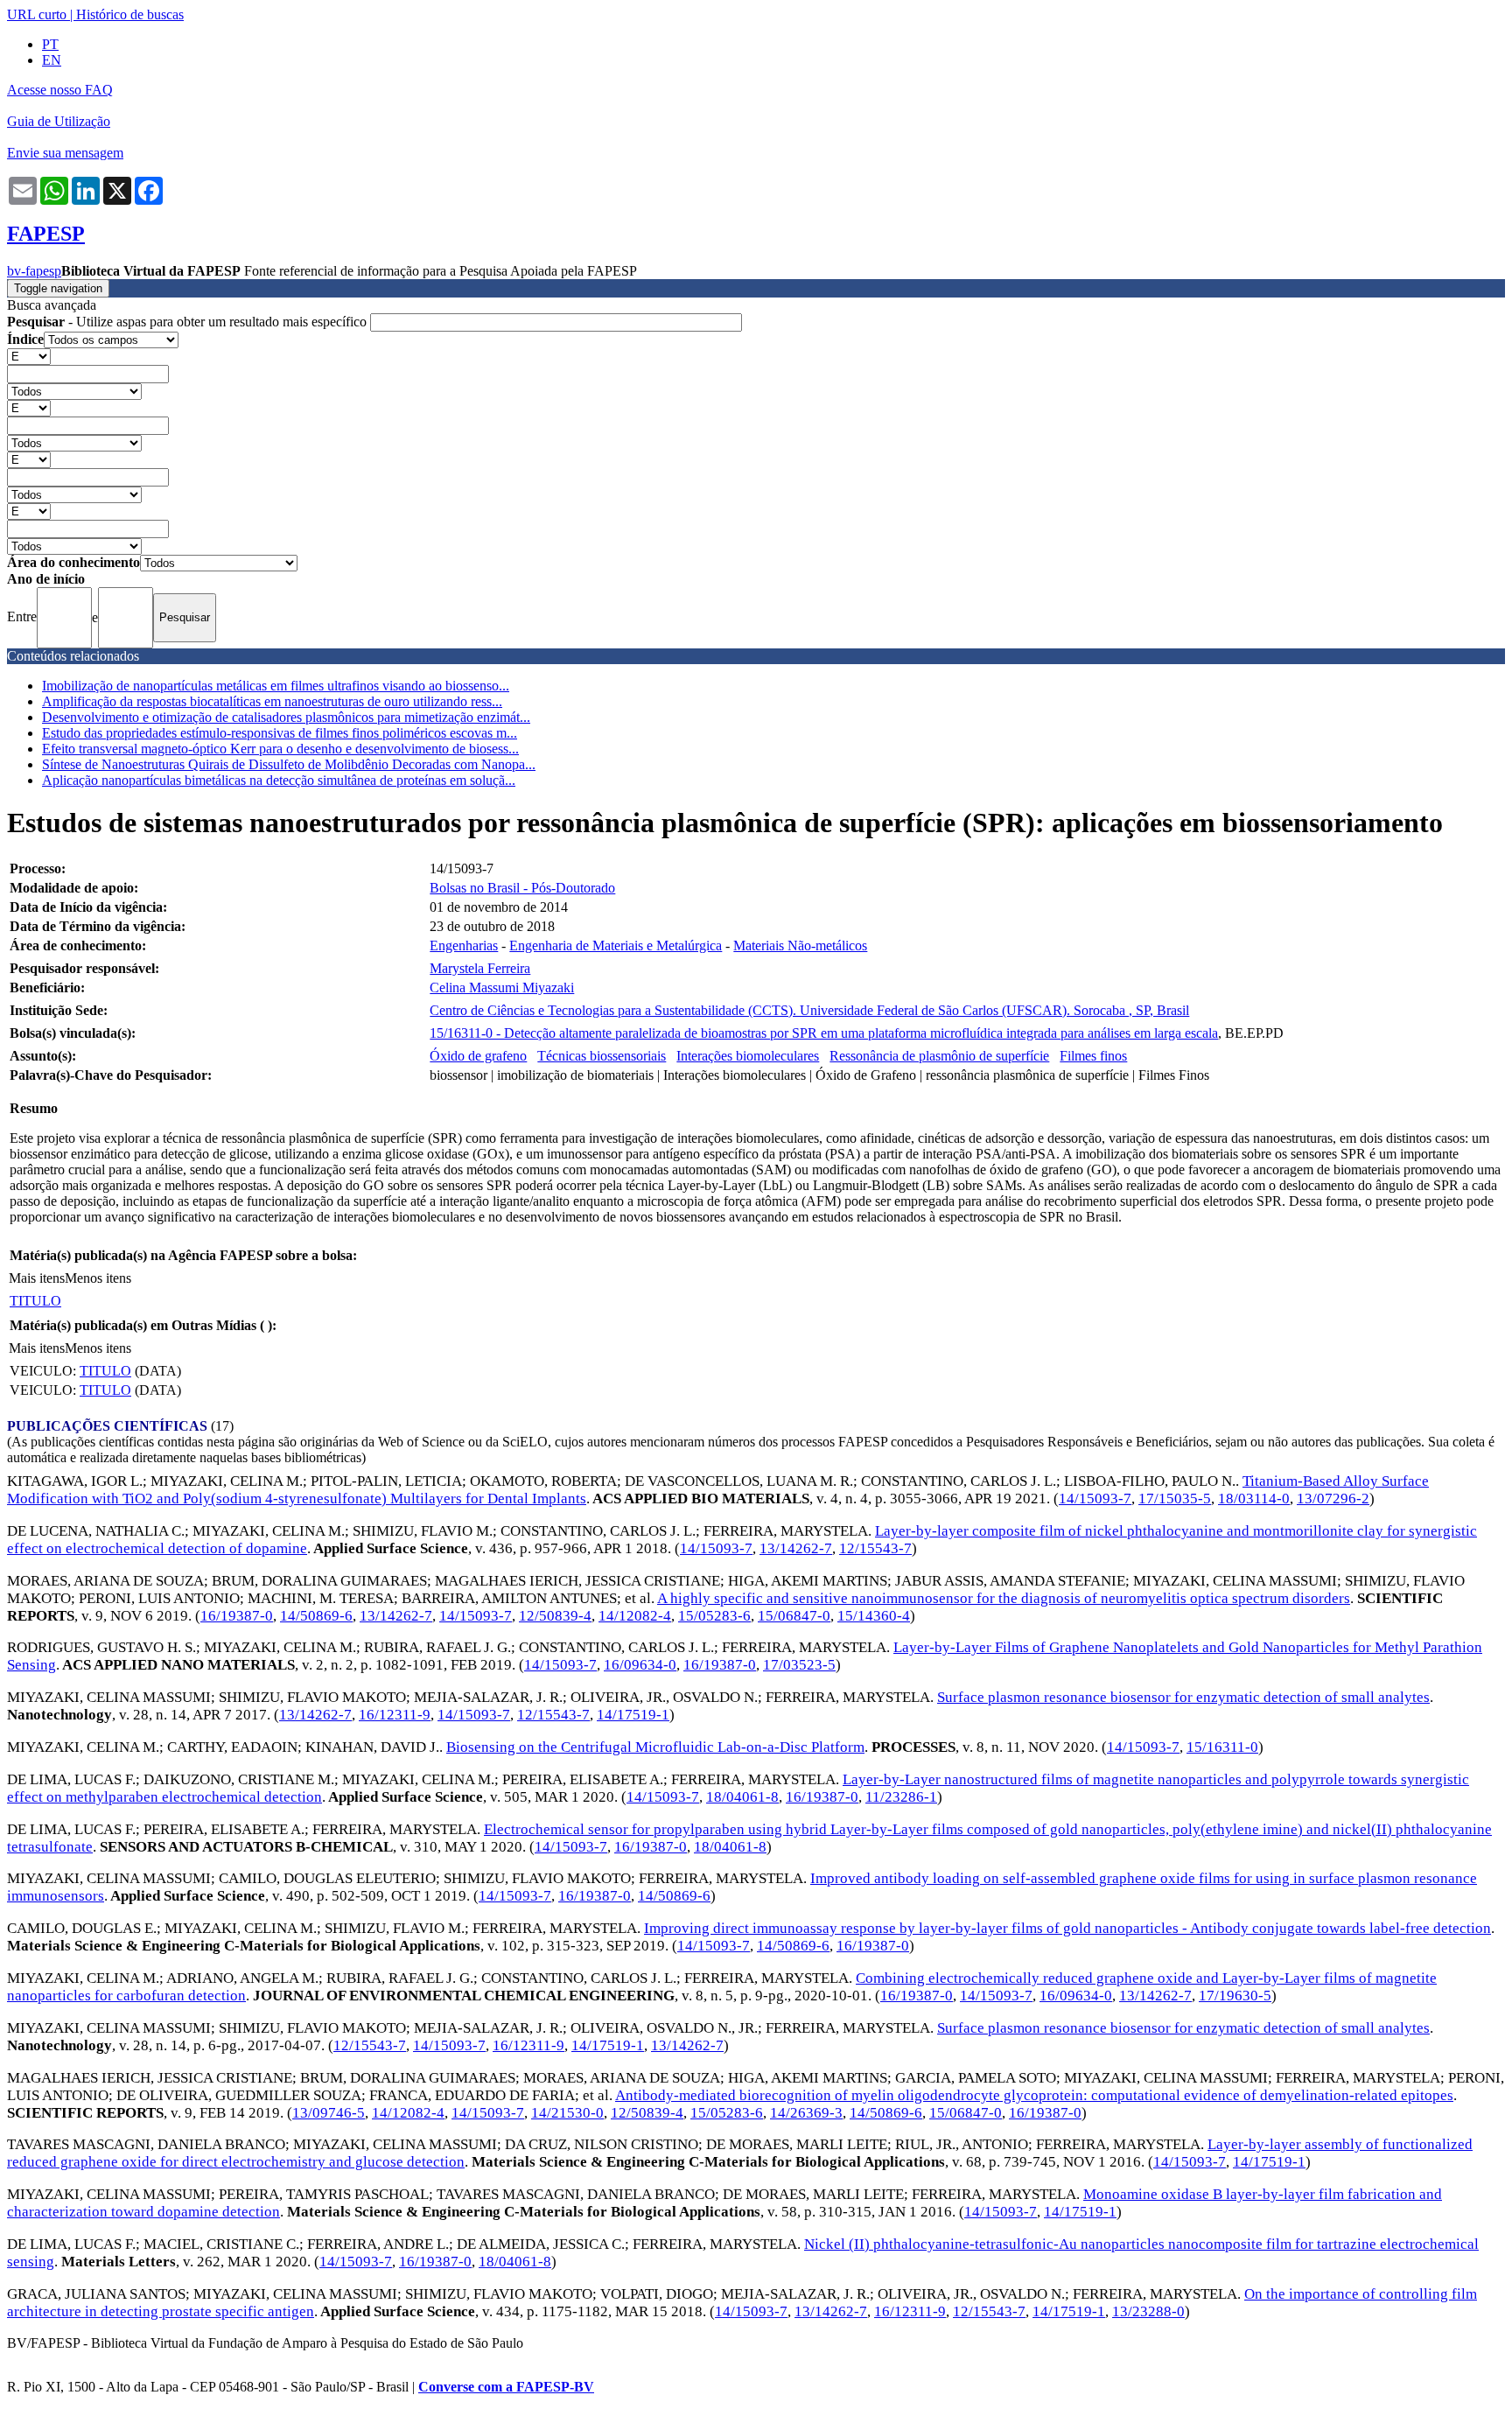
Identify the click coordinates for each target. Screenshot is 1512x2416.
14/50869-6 (316, 1616)
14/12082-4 (635, 1616)
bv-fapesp (34, 271)
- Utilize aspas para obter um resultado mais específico (189, 322)
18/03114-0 (1254, 1499)
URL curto (37, 14)
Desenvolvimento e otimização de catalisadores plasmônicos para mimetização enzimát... (286, 717)
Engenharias (464, 945)
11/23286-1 (901, 1797)
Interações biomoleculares (748, 1056)
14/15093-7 (1095, 1499)
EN (52, 60)
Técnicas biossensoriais (602, 1056)
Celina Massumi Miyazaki (502, 987)
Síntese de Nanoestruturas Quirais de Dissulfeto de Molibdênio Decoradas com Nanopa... (289, 764)
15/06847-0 (794, 1616)
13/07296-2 (1333, 1499)
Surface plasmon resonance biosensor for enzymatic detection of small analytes (1183, 1697)
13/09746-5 (329, 2113)
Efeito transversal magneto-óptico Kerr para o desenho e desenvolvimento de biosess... (280, 749)
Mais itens (37, 1278)
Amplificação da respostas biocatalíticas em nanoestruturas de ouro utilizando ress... (272, 701)
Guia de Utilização (59, 121)
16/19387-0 (237, 1616)
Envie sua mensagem (65, 153)
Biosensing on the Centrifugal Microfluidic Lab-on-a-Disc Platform (655, 1747)
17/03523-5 (799, 1665)
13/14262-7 (796, 1548)
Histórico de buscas (130, 14)
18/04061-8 (742, 1797)
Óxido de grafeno (478, 1056)
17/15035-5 (1175, 1499)
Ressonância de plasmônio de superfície (939, 1056)
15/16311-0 (1222, 1747)
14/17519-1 (633, 1715)
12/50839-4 (555, 1616)
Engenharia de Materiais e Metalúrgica (616, 945)
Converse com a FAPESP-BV (506, 2387)
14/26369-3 (806, 2113)
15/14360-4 (874, 1616)
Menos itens (98, 1278)
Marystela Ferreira (480, 968)
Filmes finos (1093, 1056)
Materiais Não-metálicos (800, 945)
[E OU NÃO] (29, 356)
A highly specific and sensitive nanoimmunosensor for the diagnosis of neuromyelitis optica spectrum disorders (1004, 1598)
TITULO (35, 1301)
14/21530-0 (567, 2113)
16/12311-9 (395, 1715)
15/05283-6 (714, 1616)
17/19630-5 (1235, 1996)
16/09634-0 (640, 1665)
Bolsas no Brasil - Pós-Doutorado (522, 888)
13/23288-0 (1148, 2311)
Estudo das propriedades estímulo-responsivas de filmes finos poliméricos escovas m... (280, 733)
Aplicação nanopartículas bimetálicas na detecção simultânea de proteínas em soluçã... (279, 780)
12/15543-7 (875, 1548)
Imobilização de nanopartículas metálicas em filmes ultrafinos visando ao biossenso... (276, 686)
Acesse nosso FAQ (60, 90)
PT (50, 44)
